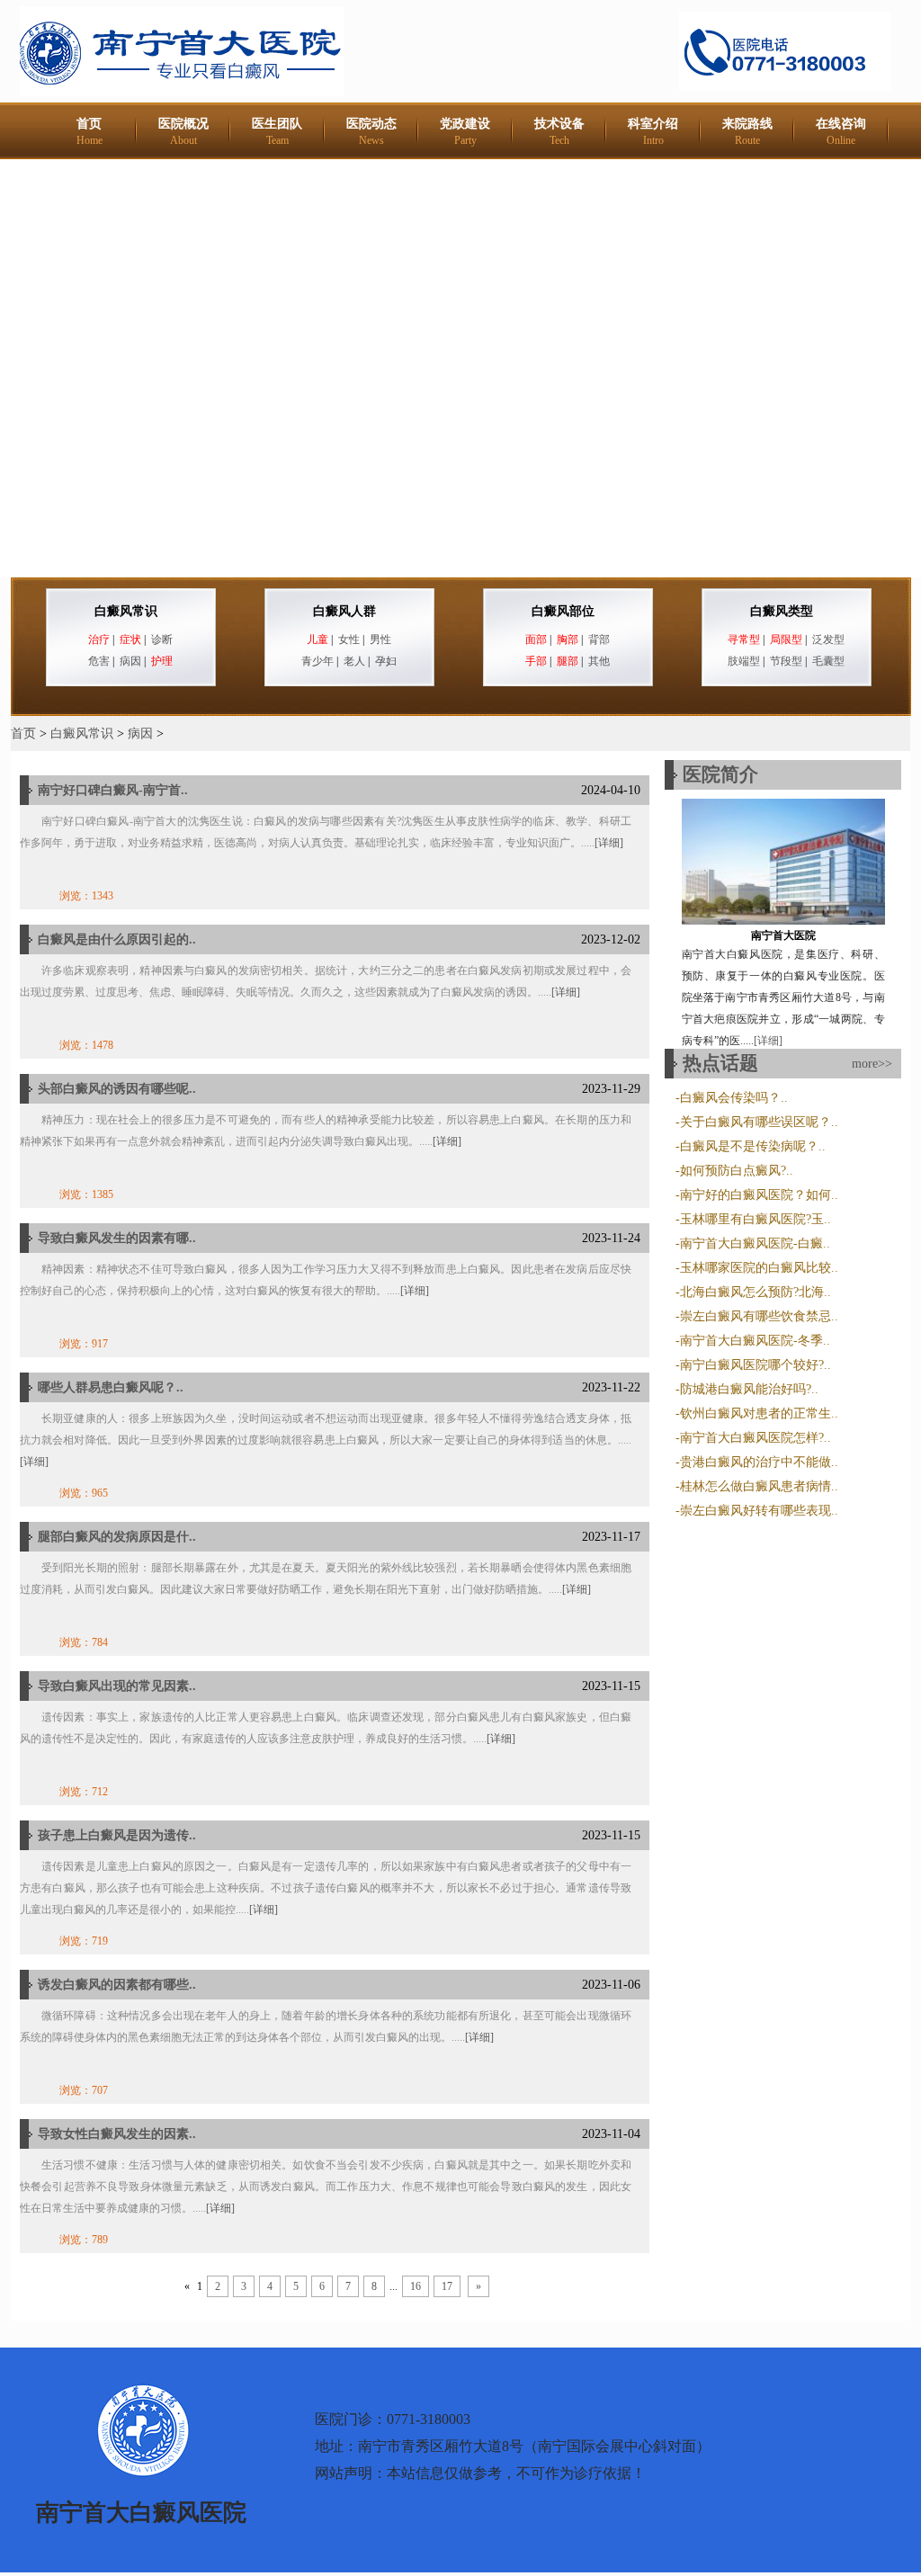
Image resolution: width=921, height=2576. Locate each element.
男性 (380, 640)
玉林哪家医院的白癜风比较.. (759, 1268)
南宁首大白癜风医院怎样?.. (756, 1438)
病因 (130, 661)
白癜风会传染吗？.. (734, 1098)
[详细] (609, 843)
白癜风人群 (344, 611)
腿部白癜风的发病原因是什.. (117, 1537)
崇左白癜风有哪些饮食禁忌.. (759, 1316)
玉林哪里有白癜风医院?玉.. (756, 1219)
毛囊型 (828, 661)
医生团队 (277, 132)
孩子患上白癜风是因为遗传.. (117, 1835)
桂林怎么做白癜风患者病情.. (759, 1486)
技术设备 (559, 132)
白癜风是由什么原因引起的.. (117, 939)
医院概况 (183, 132)
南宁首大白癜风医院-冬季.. (755, 1341)
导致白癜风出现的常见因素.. (117, 1686)
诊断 (162, 640)
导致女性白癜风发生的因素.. (117, 2134)
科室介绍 (653, 132)
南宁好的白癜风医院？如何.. (759, 1195)
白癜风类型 (782, 611)
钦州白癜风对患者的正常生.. (759, 1413)
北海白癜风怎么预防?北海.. (756, 1292)
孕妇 (386, 661)
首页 (89, 132)
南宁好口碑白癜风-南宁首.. (113, 790)
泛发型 (828, 640)
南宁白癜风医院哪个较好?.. (756, 1365)
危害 (99, 661)
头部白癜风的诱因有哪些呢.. (117, 1089)
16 (416, 2286)
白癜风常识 (126, 611)
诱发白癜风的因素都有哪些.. (117, 1985)
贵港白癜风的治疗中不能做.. (759, 1462)
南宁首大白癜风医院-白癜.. (755, 1243)
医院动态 (371, 132)
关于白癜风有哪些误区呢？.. (759, 1122)
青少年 (317, 661)
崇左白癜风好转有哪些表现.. (759, 1511)
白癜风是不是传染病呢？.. (753, 1146)
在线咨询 (841, 132)
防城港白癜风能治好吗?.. (749, 1389)
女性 (349, 640)
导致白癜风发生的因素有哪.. (117, 1238)
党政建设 (465, 132)
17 (447, 2286)
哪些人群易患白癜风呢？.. (111, 1387)
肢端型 (744, 661)
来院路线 (747, 132)
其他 (599, 661)
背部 (599, 640)
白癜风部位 (563, 611)
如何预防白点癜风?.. (737, 1171)
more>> (872, 1064)
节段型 (786, 661)
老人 (354, 661)
